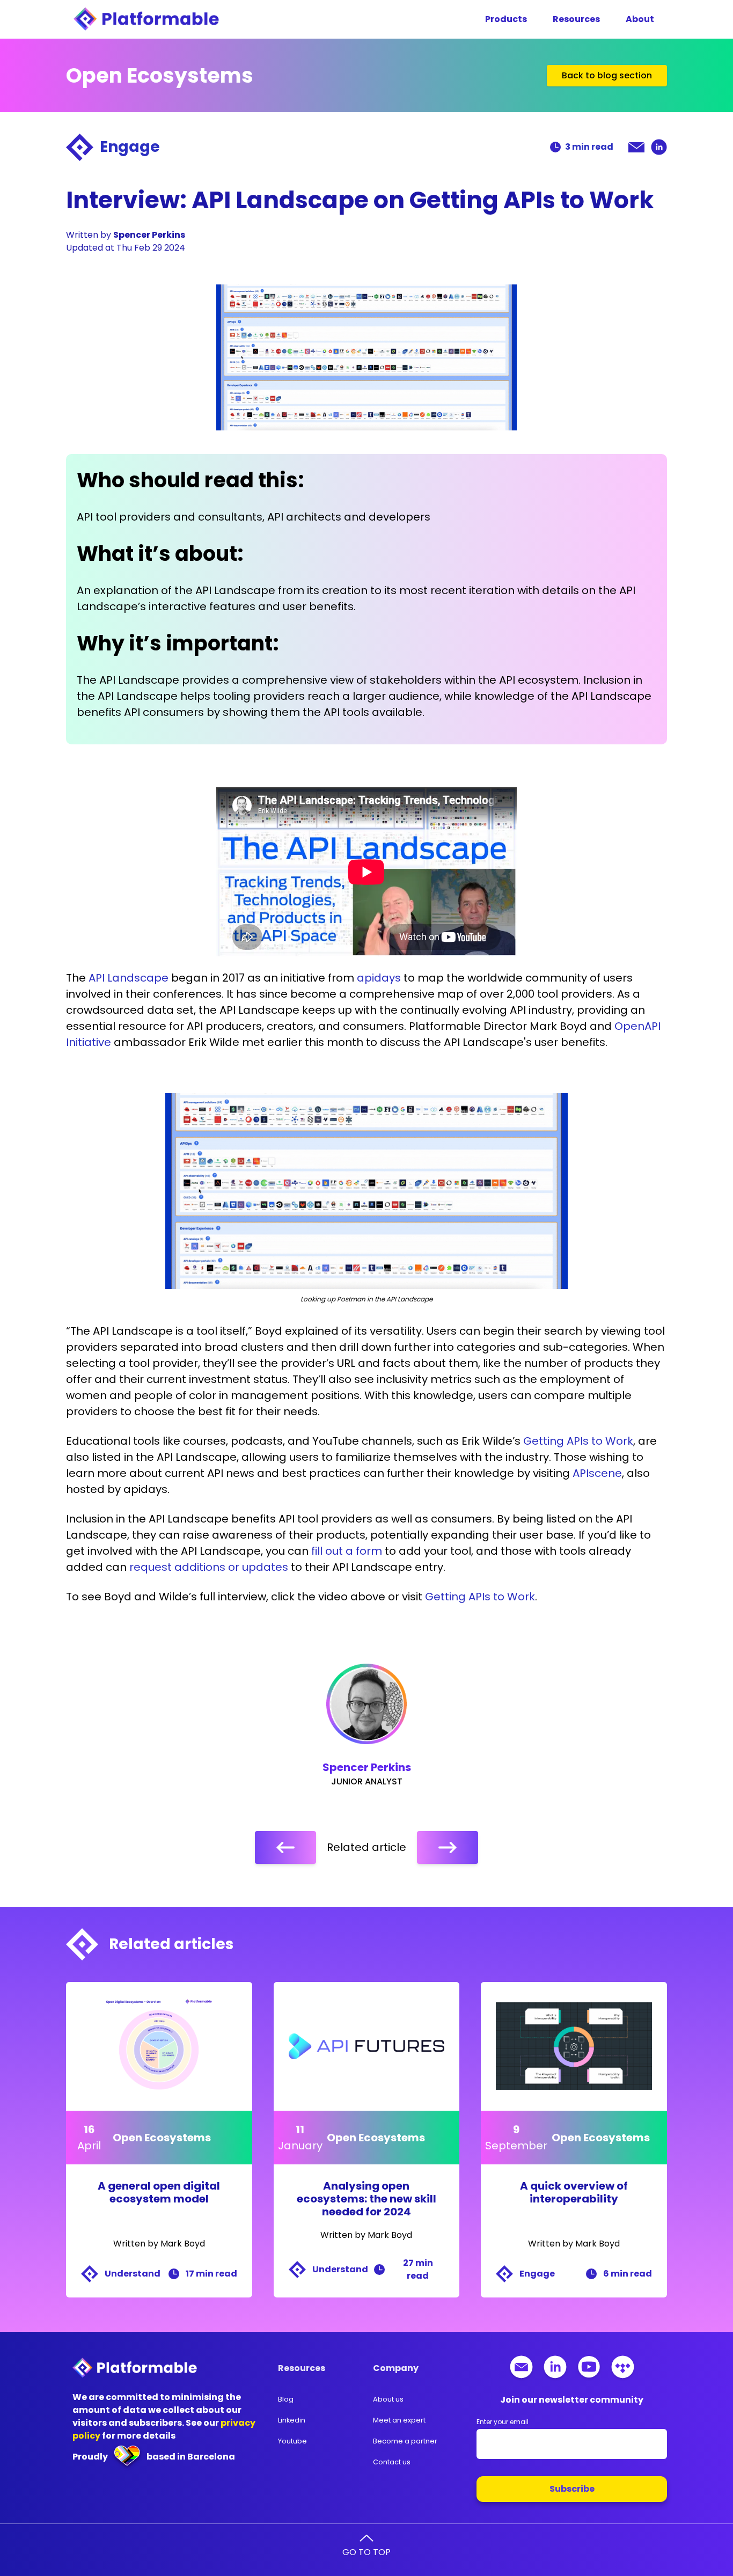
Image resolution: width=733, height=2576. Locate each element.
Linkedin (292, 2420)
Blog (286, 2399)
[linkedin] (659, 147)
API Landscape (129, 978)
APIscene (597, 1473)
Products (506, 19)
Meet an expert (399, 2420)
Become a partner (405, 2441)
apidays (379, 978)
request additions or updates (209, 1567)
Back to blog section (607, 75)
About (640, 19)
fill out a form (347, 1551)
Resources (576, 19)
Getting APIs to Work (578, 1441)
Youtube (292, 2441)
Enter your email (503, 2422)
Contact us (392, 2462)
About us (388, 2399)
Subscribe (572, 2489)
